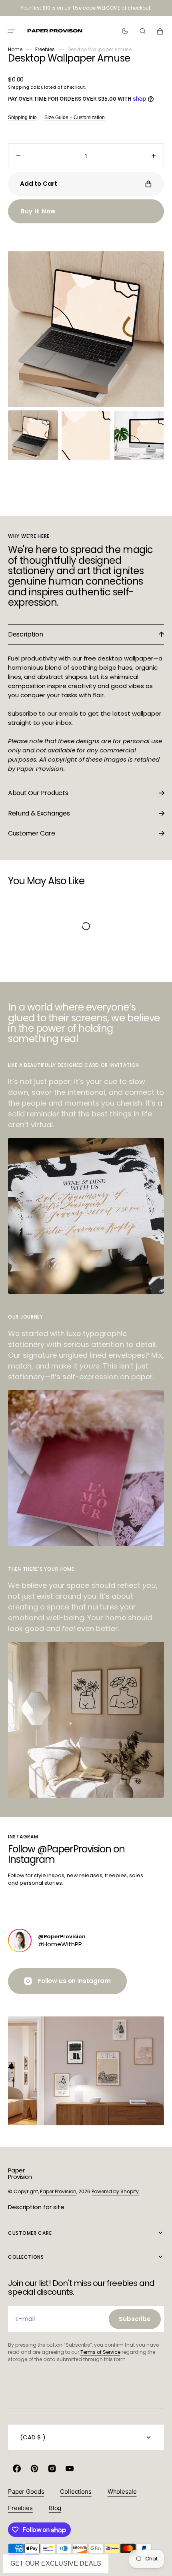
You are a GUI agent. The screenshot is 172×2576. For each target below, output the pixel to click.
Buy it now (38, 211)
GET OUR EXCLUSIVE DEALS (56, 2563)
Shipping (19, 87)
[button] (11, 31)
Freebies (45, 49)
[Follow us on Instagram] (20, 1940)
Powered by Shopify (115, 2191)
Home (15, 49)
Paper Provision (58, 2191)
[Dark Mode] (125, 31)
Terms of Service (100, 2352)
